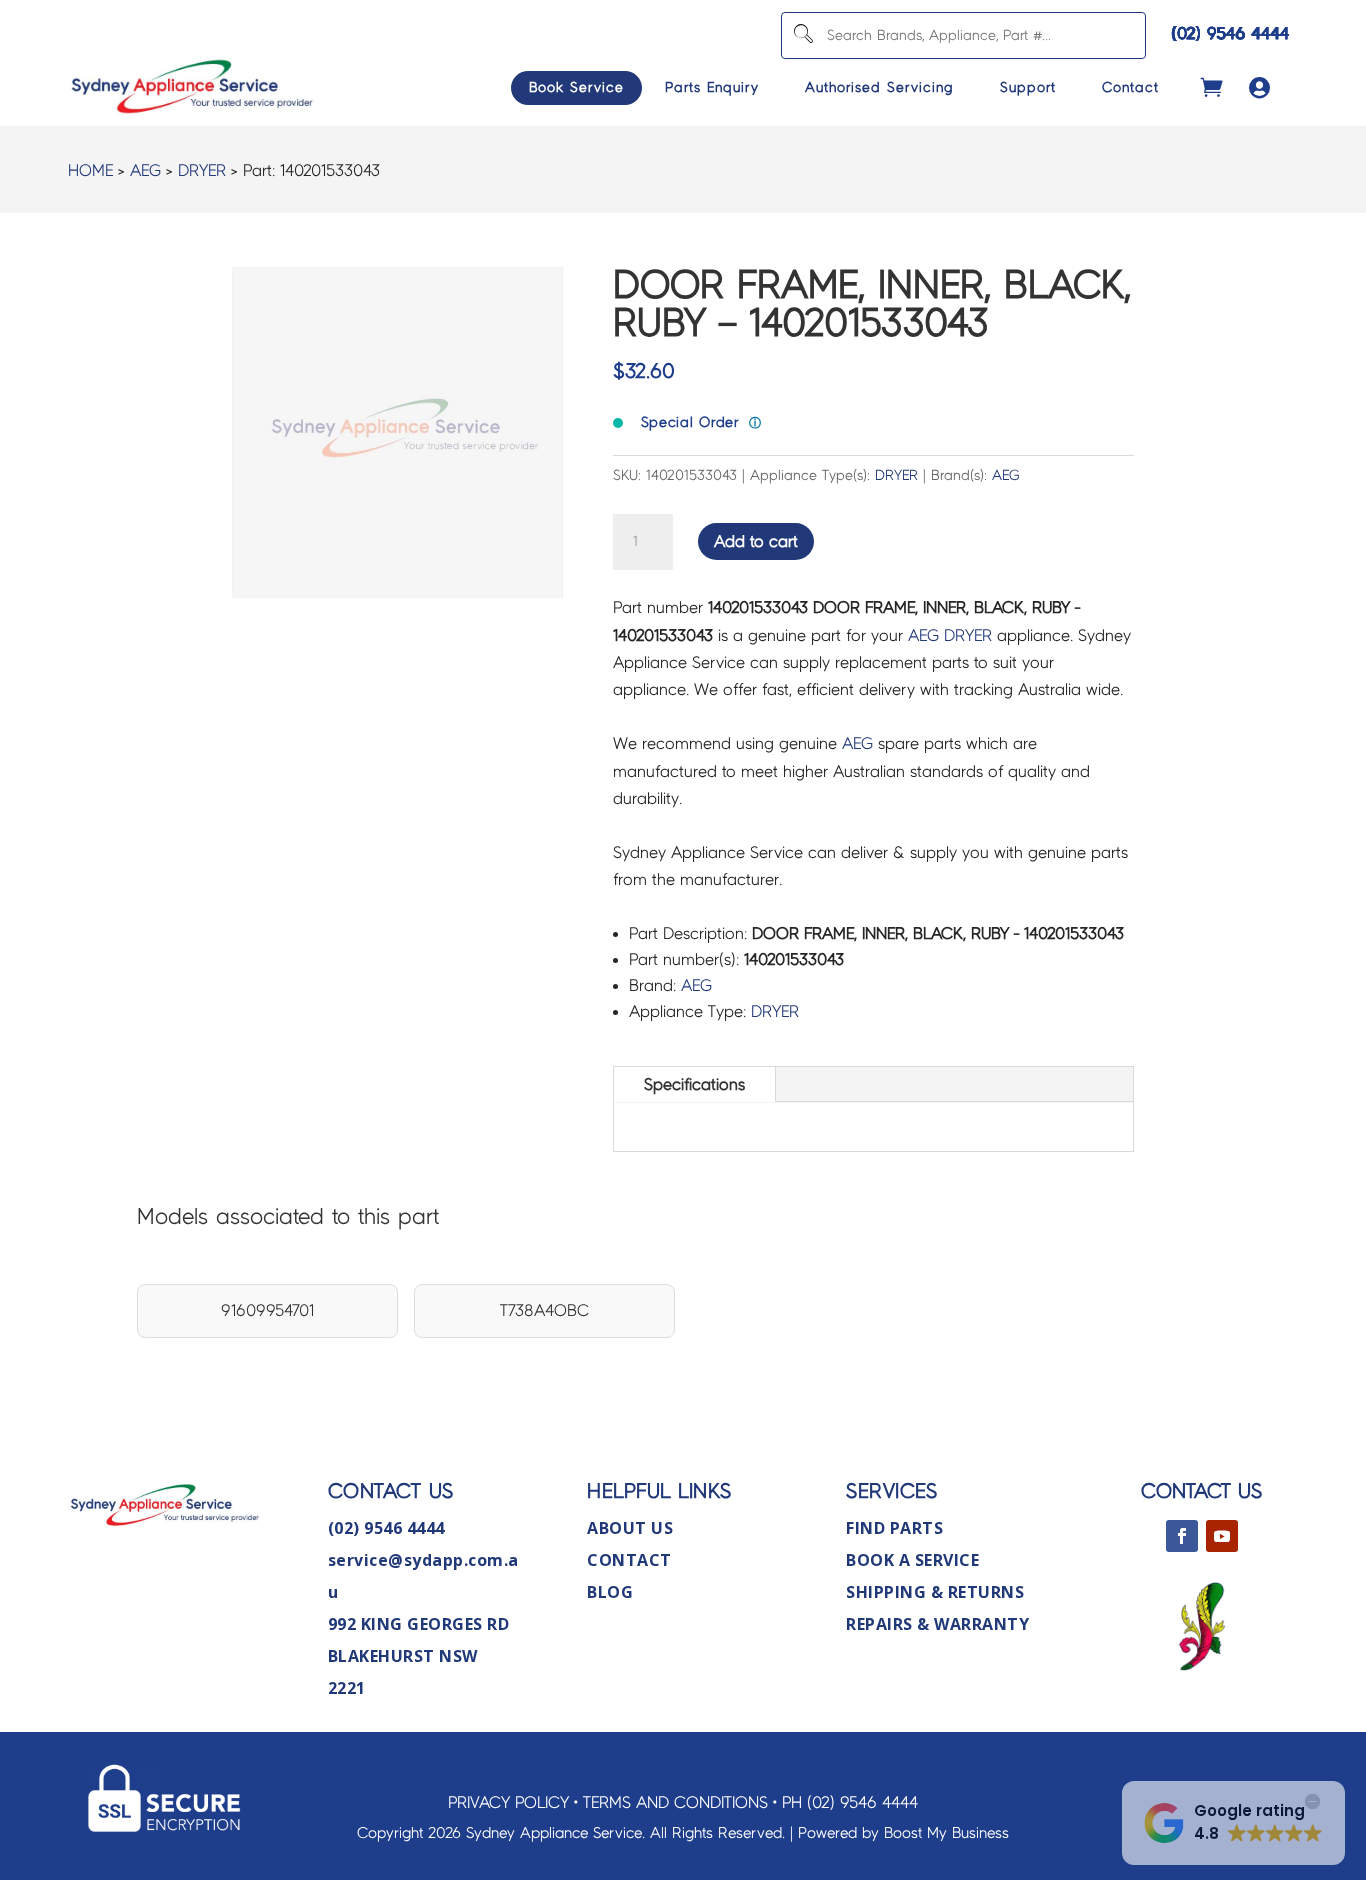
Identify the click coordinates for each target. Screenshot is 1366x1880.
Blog (610, 1592)
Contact (1130, 87)
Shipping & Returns (935, 1592)
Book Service (576, 87)
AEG (145, 170)
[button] (1233, 1823)
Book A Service (912, 1560)
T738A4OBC (544, 1310)
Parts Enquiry (712, 87)
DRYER (202, 170)
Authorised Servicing (879, 87)
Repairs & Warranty (937, 1624)
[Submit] (802, 35)
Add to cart (756, 541)
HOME (90, 170)
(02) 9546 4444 (1231, 33)
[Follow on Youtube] (1222, 1536)
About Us (630, 1528)
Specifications (694, 1084)
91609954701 (267, 1310)
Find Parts (894, 1528)
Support (1028, 87)
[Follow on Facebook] (1182, 1536)
